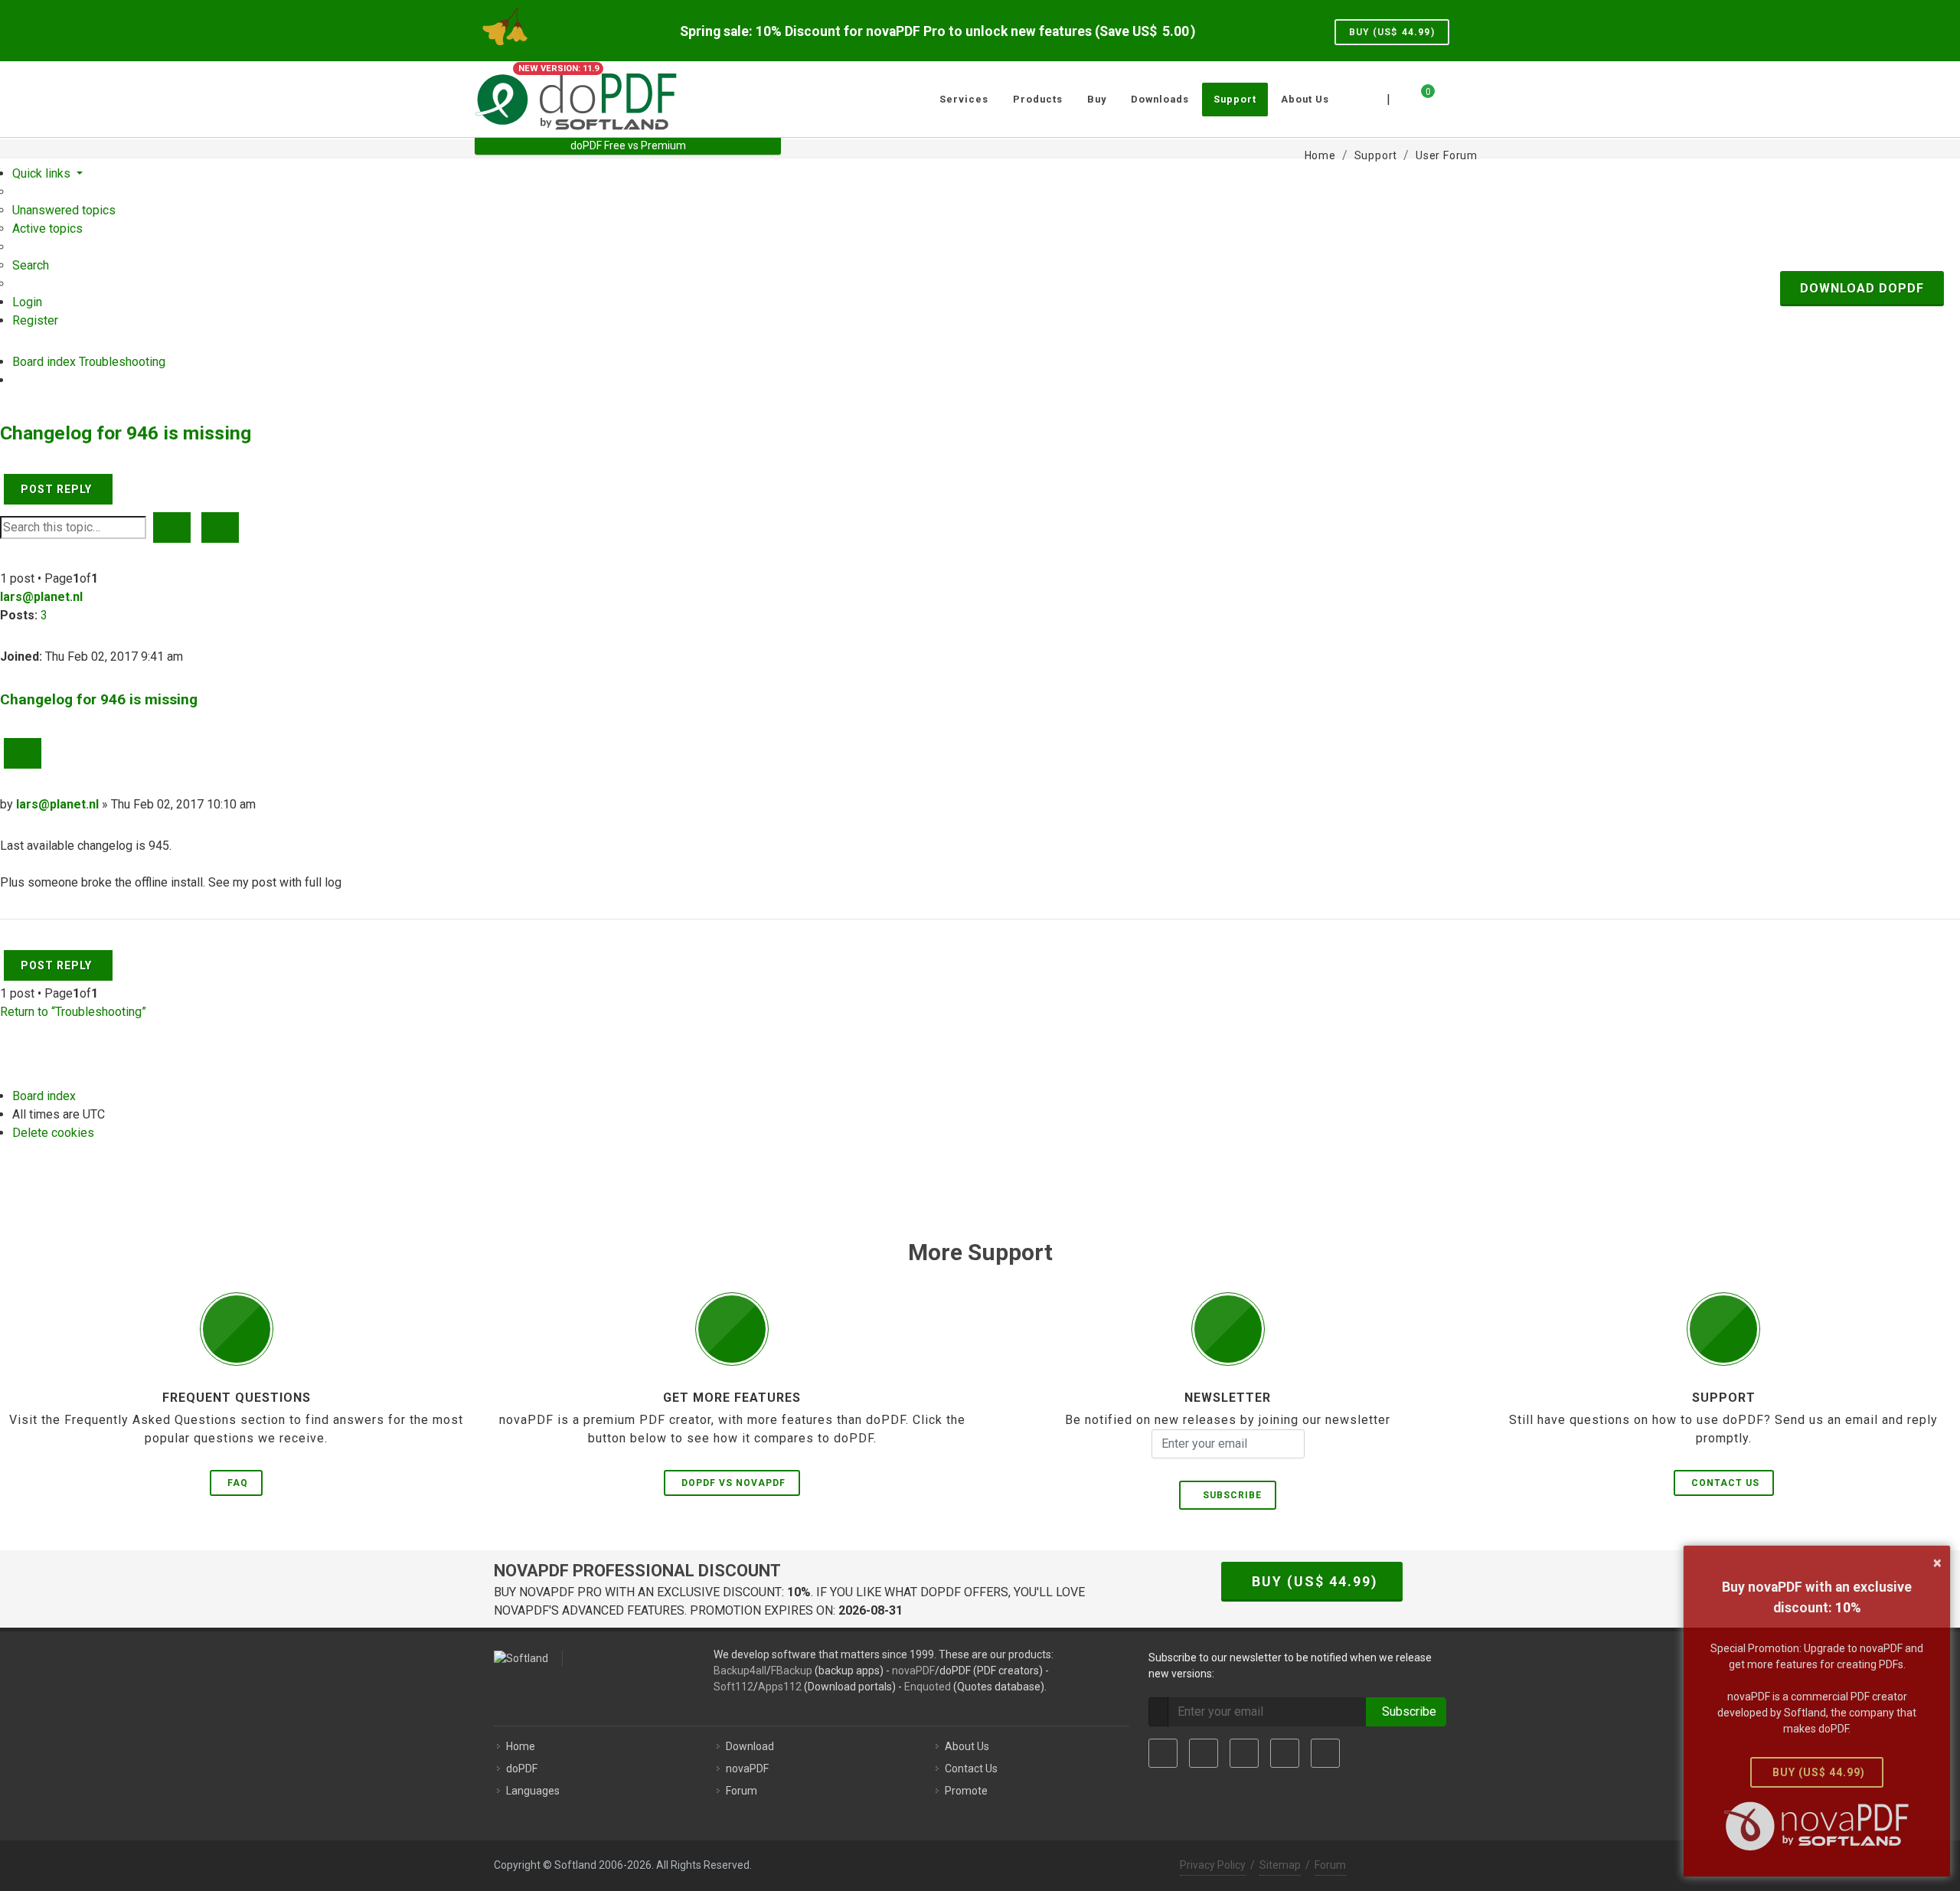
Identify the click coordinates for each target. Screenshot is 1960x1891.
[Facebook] (1163, 1753)
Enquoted (928, 1687)
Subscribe (1229, 1495)
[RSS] (1325, 1753)
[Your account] (1445, 93)
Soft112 (733, 1687)
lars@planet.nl (41, 597)
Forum (742, 1791)
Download (750, 1746)
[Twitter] (1204, 1753)
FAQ (238, 1483)
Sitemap (1280, 1865)
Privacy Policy (1213, 1865)
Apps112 (780, 1687)
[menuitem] (64, 210)
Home (521, 1746)
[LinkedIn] (1244, 1753)
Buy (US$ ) (1392, 32)
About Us (967, 1746)
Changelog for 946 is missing (126, 433)
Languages (533, 1791)
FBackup (792, 1671)
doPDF (522, 1769)
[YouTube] (1285, 1753)
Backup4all (740, 1671)
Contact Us (1725, 1483)
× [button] (1937, 1563)
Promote (966, 1791)
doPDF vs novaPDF (733, 1483)
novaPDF (913, 1671)
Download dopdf (1862, 288)
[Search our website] (1468, 97)
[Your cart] (1419, 97)
